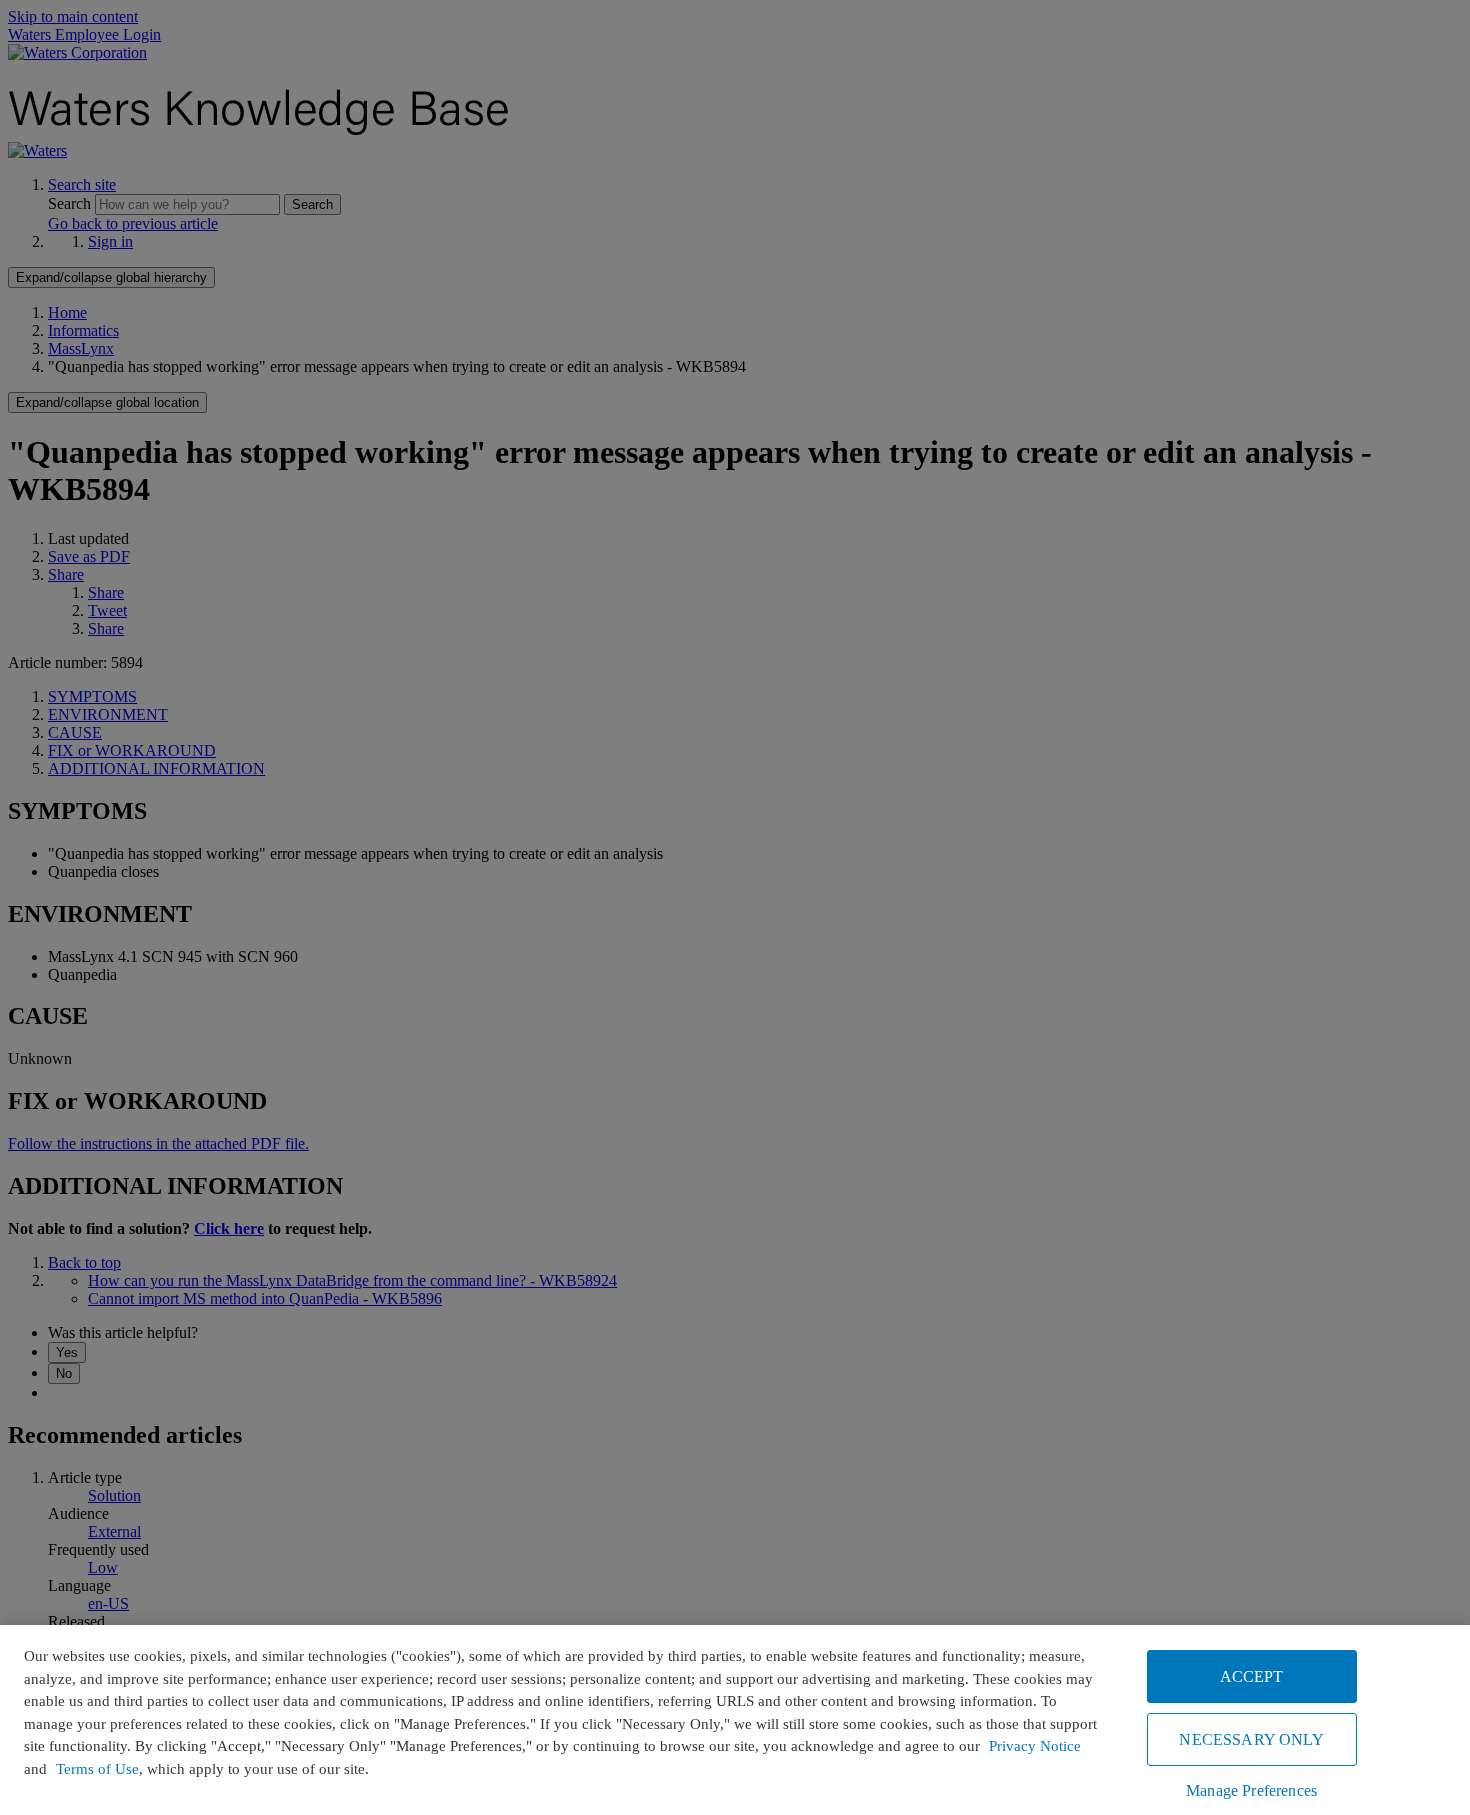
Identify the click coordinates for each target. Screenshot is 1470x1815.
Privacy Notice (1035, 1746)
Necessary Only (1251, 1739)
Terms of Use (97, 1769)
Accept (1252, 1676)
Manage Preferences (1251, 1790)
